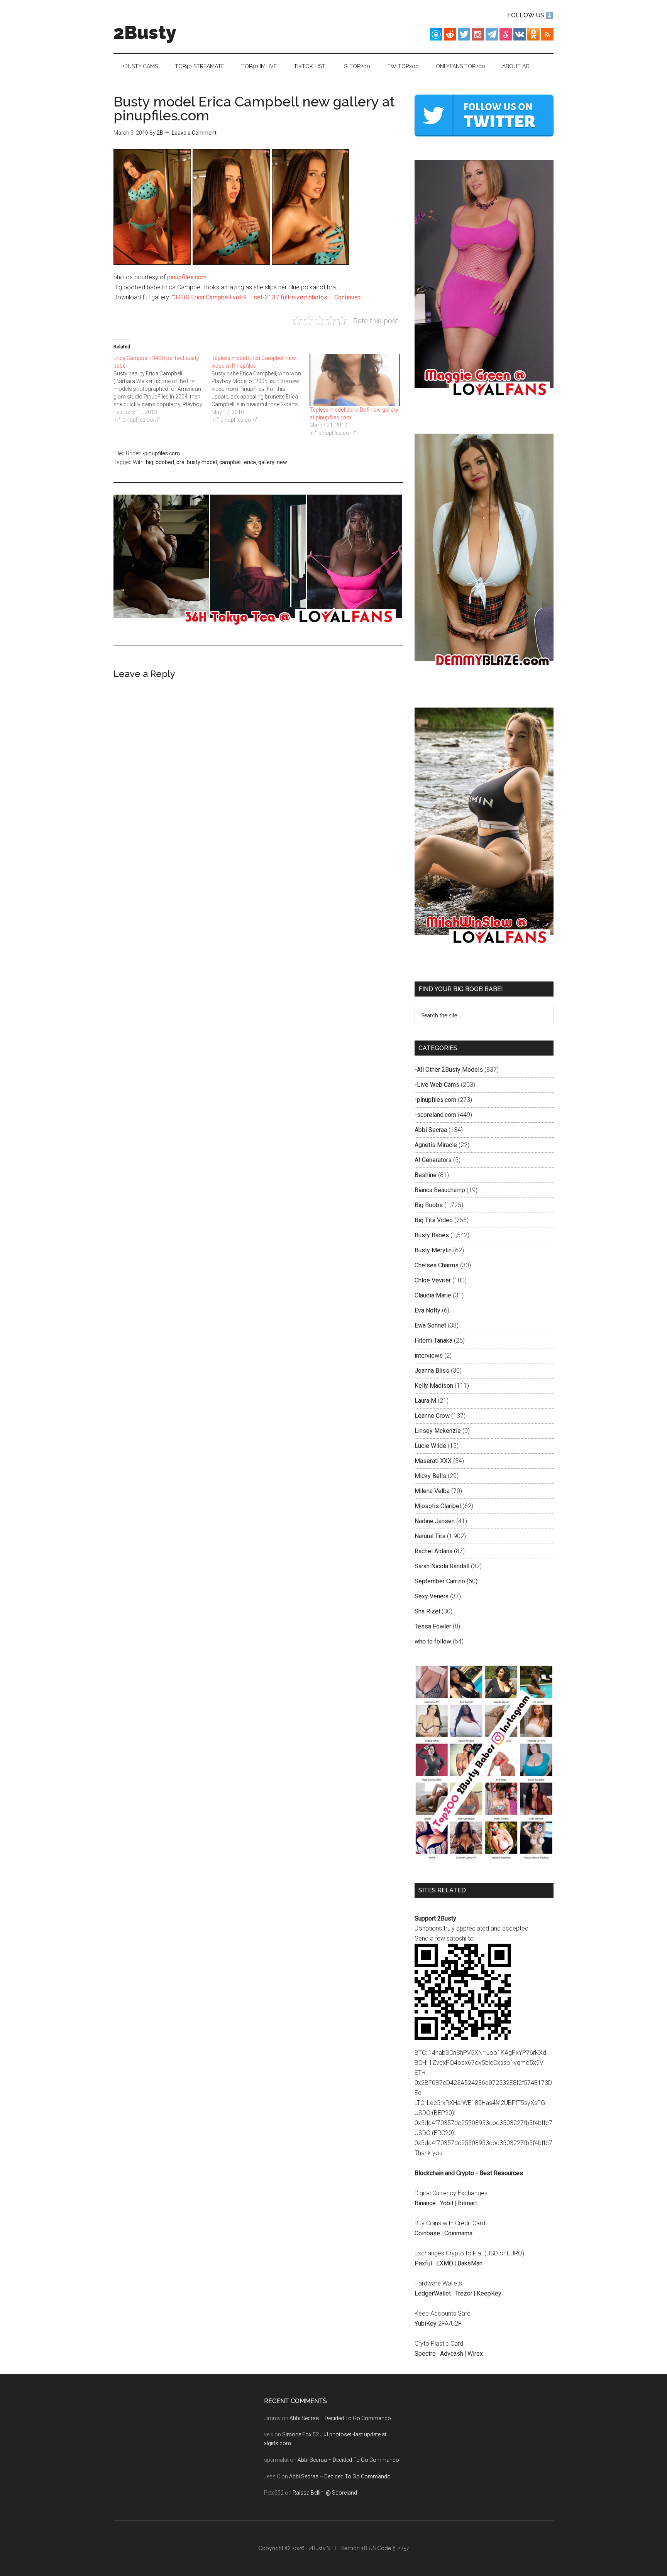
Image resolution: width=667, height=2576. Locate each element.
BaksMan (470, 2263)
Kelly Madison (434, 1386)
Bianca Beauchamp (440, 1190)
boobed (165, 462)
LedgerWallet (433, 2293)
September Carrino (440, 1581)
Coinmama (458, 2233)
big (150, 462)
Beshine (426, 1175)
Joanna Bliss (432, 1371)
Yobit (447, 2203)
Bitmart (467, 2203)
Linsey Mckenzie (438, 1431)
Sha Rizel (427, 1611)
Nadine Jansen (435, 1521)
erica (250, 462)
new (282, 462)
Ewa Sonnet (430, 1325)
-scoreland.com (435, 1115)
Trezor (464, 2293)
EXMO (445, 2263)
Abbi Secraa (431, 1130)
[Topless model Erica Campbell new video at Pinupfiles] (261, 389)
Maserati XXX (433, 1461)
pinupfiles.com (187, 277)
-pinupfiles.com (161, 453)
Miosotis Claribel (438, 1506)
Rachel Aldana (433, 1551)
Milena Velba (432, 1491)
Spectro (425, 2354)
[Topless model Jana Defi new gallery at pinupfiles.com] (355, 380)
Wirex (475, 2354)
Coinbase (427, 2233)
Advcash (452, 2354)
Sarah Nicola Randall (442, 1566)
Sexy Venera (432, 1596)
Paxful (423, 2263)
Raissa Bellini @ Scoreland (325, 2493)
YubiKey (426, 2323)
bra (180, 462)
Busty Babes (432, 1235)
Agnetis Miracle (436, 1145)
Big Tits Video (434, 1220)
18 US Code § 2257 (385, 2548)
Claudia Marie (433, 1295)
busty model (202, 462)
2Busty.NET (323, 2548)
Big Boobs (429, 1205)
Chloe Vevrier (433, 1280)
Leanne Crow (432, 1416)
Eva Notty (427, 1310)
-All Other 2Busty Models (449, 1070)
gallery (266, 462)
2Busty (145, 32)
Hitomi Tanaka (433, 1340)
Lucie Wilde (430, 1446)
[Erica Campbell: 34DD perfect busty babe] (163, 389)
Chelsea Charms (437, 1265)
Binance (425, 2203)
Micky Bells (430, 1476)
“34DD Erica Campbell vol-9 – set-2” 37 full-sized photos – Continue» (267, 297)
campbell (230, 462)
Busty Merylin (433, 1250)
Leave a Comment (194, 133)
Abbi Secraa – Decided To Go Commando (340, 2418)
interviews (429, 1356)
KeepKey (489, 2293)
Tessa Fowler (433, 1626)
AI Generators (433, 1160)
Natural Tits (430, 1536)
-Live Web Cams (437, 1085)
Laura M (425, 1401)
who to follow (433, 1641)
